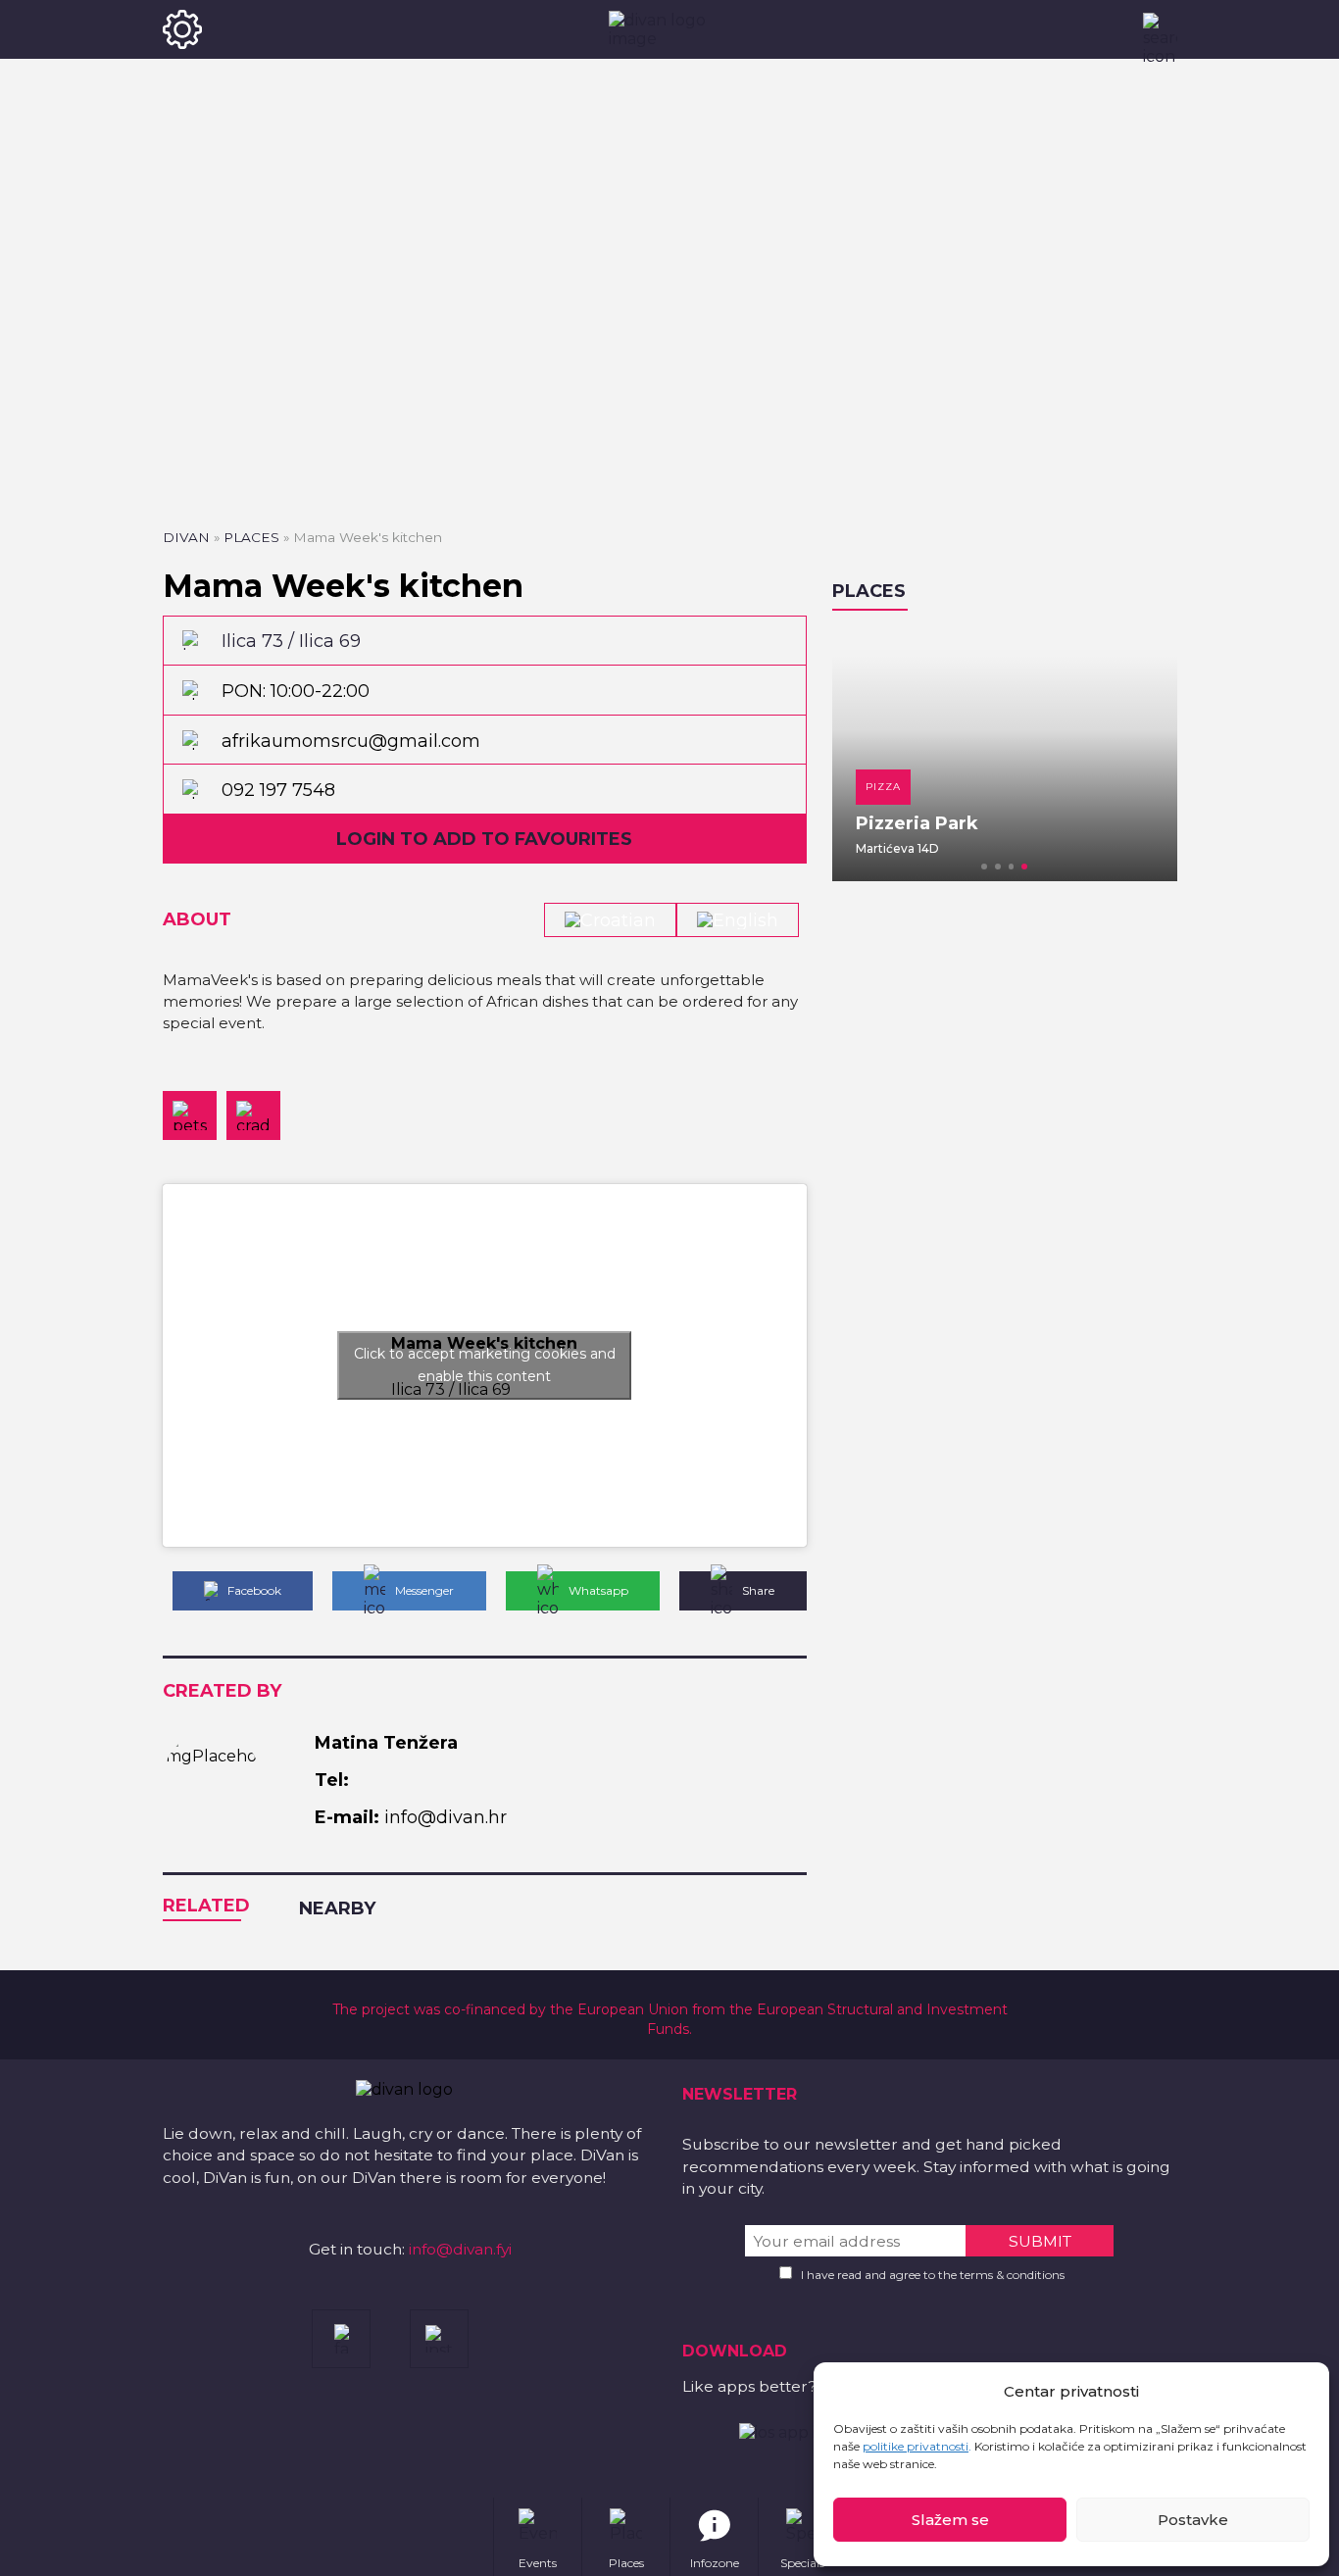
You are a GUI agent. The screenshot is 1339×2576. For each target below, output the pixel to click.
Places (251, 537)
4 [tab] (1024, 867)
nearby (337, 1908)
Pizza (883, 787)
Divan (186, 537)
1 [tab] (984, 867)
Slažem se (950, 2520)
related (206, 1906)
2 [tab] (998, 867)
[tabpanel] (1005, 756)
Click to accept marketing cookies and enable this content (485, 1365)
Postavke (1193, 2520)
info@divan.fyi (460, 2249)
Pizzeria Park (917, 823)
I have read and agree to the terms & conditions (933, 2275)
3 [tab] (1012, 867)
